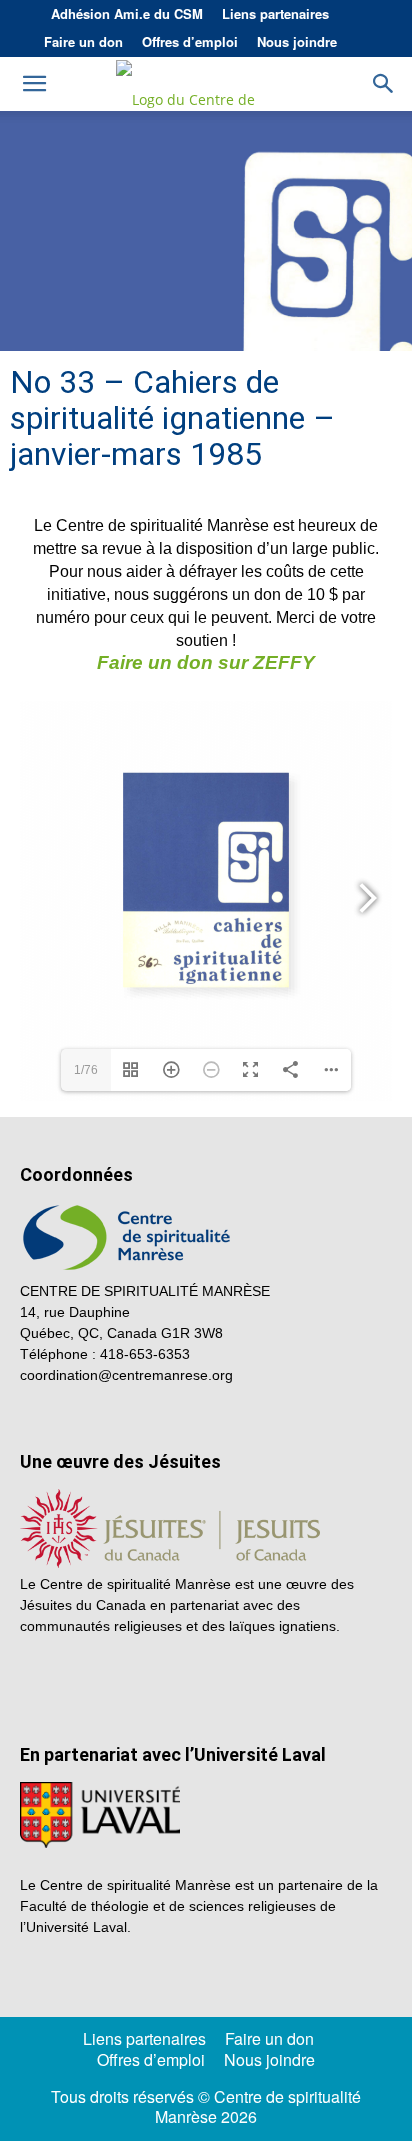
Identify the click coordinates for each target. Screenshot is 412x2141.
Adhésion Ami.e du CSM (127, 13)
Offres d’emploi (190, 41)
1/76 (86, 1070)
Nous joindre (297, 41)
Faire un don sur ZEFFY (206, 662)
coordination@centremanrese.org (126, 1375)
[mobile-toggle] (34, 84)
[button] (384, 84)
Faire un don (83, 41)
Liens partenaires (275, 13)
